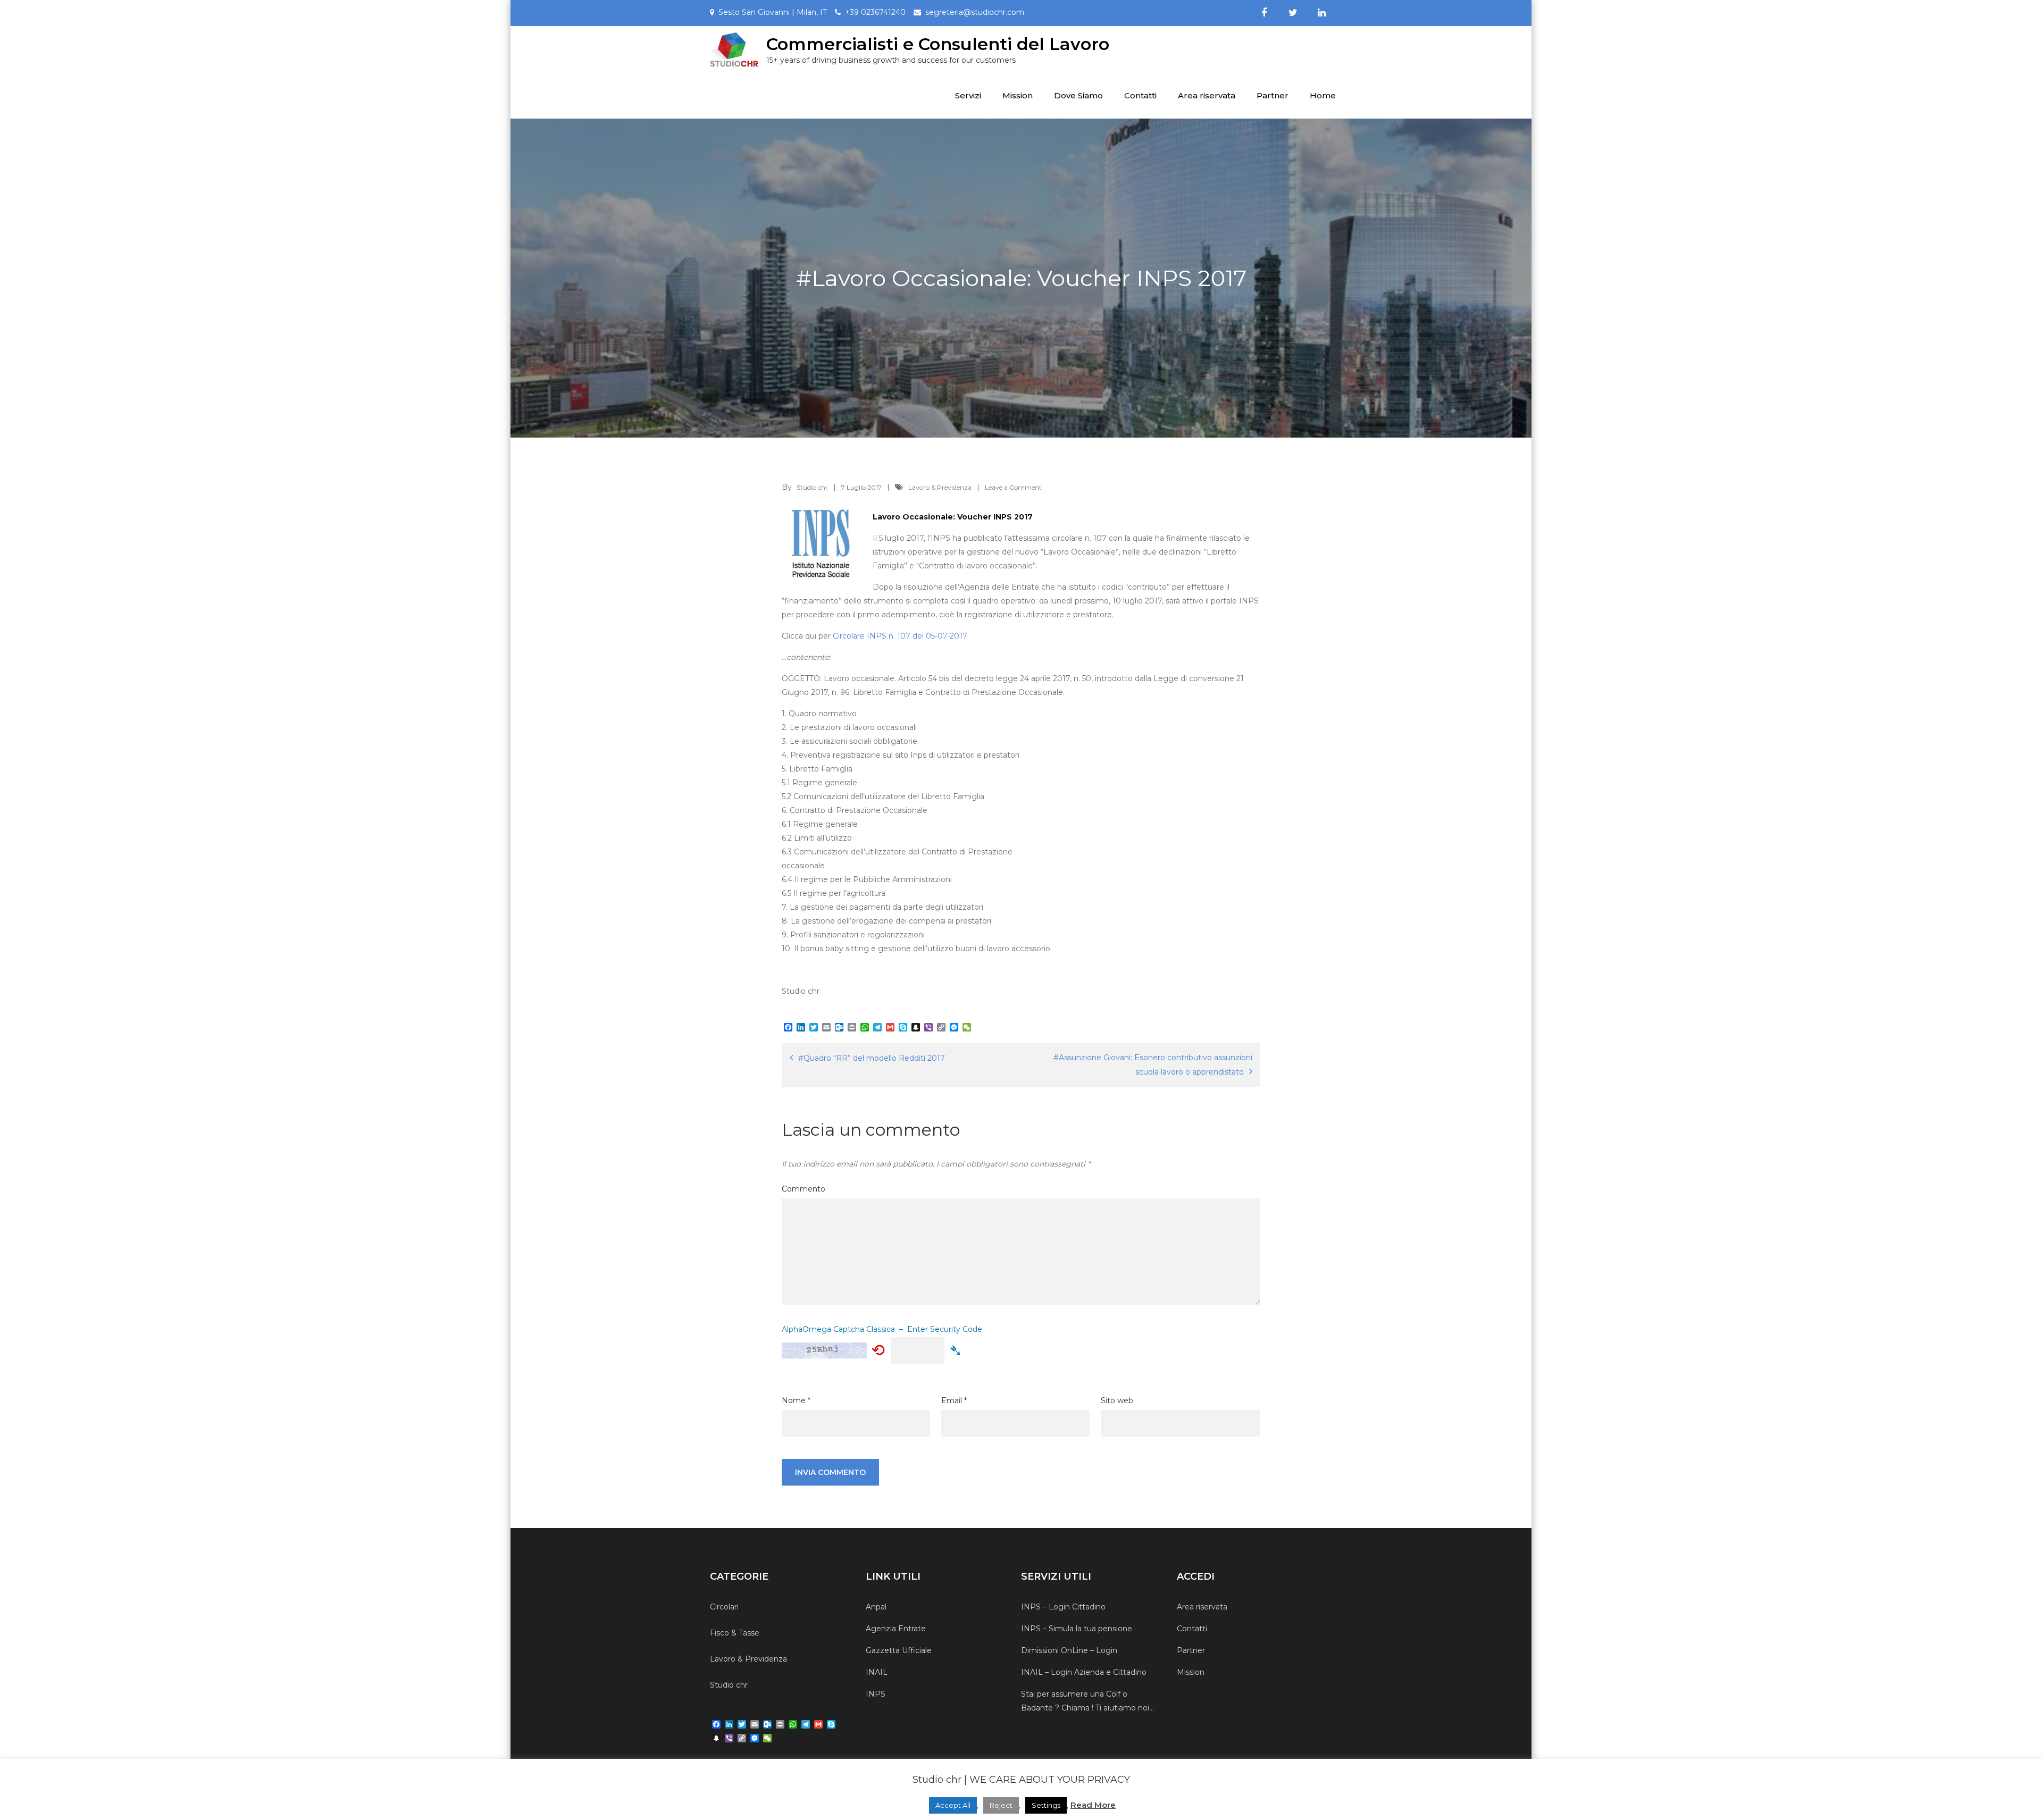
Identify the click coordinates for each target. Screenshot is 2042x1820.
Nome (796, 1400)
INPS (876, 1694)
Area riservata (1207, 95)
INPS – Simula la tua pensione (1077, 1629)
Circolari (724, 1607)
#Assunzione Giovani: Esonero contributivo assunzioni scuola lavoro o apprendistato (1153, 1065)
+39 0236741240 (875, 12)
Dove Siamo (1078, 95)
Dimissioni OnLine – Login (1069, 1650)
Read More (1093, 1805)
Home (1323, 95)
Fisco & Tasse (735, 1633)
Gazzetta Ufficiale (899, 1650)
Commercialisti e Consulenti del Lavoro (938, 44)
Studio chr (812, 487)
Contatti (1140, 95)
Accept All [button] (953, 1805)
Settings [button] (1046, 1805)
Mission (1018, 95)
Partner (1273, 95)
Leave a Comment (1013, 487)
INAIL (877, 1672)
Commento (804, 1189)
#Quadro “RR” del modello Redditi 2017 (872, 1058)
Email (954, 1400)
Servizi (968, 95)
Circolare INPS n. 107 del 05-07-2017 (900, 636)
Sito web (1117, 1400)
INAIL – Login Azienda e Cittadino (1084, 1672)
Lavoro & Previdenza (940, 487)
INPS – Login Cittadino (1063, 1607)
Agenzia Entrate (896, 1629)
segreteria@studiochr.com (975, 12)
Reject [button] (1001, 1805)
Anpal (876, 1607)
